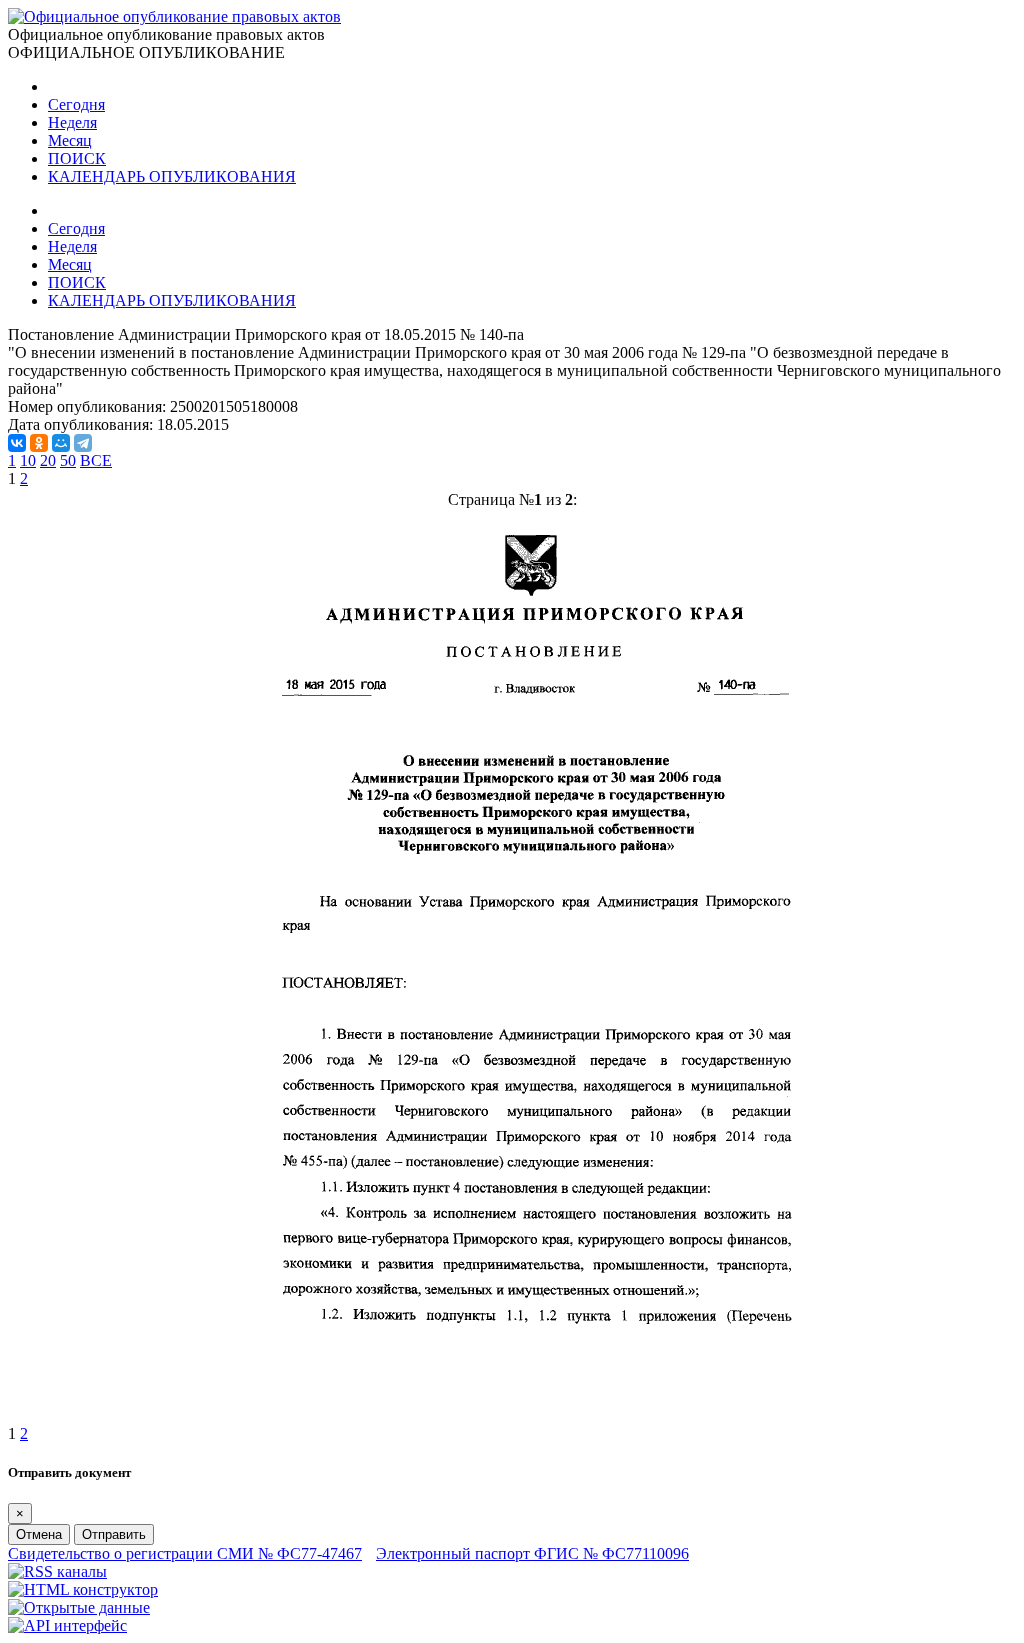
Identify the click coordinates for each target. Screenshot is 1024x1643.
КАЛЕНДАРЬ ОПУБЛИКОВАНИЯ (172, 176)
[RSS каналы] (57, 1571)
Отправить (114, 1534)
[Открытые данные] (79, 1607)
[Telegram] (83, 443)
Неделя (72, 122)
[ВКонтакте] (17, 443)
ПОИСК (77, 158)
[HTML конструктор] (83, 1589)
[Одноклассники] (39, 443)
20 (48, 460)
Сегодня (76, 104)
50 (68, 460)
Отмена (39, 1534)
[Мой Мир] (61, 443)
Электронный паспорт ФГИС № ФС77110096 (532, 1553)
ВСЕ (96, 460)
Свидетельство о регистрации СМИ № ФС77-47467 (185, 1553)
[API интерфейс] (67, 1625)
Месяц (70, 140)
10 (28, 460)
